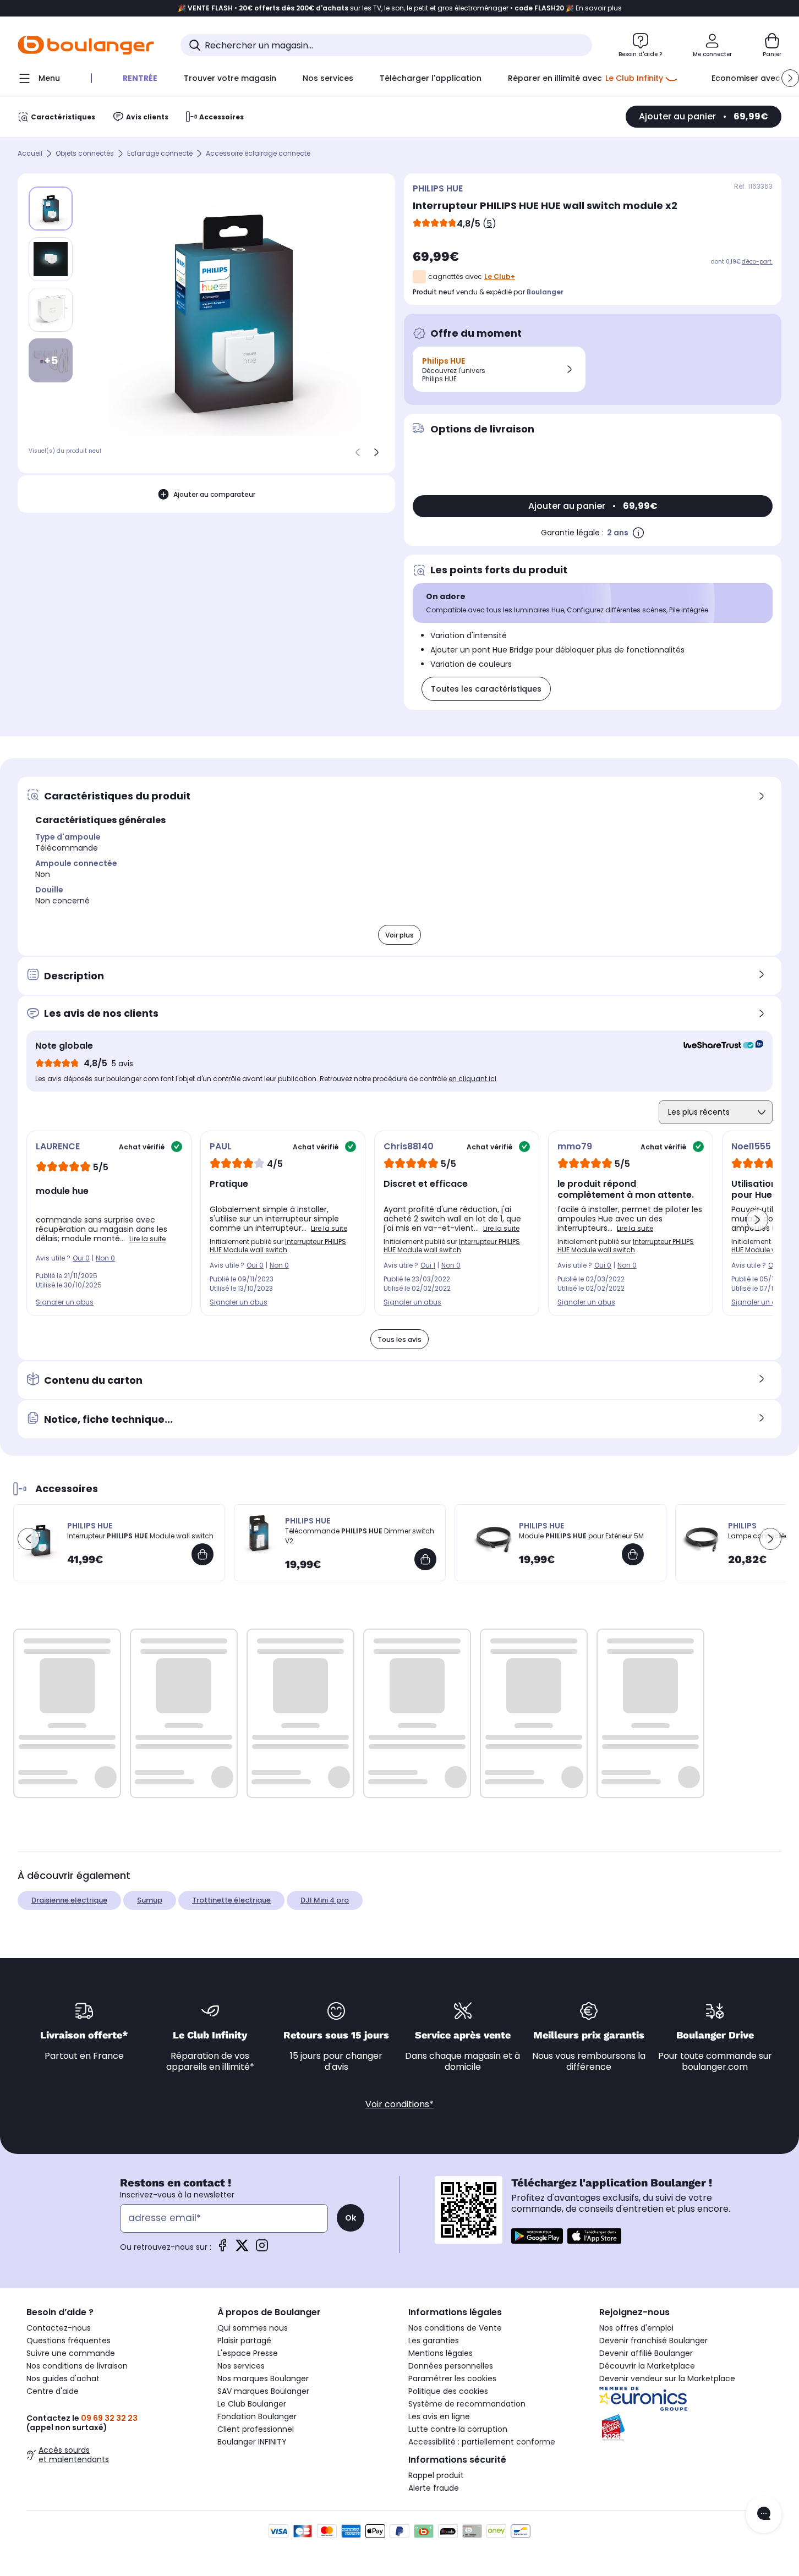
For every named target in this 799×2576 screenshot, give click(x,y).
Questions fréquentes (69, 2341)
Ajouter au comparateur (214, 494)
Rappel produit (436, 2475)
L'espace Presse (248, 2353)
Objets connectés (85, 154)
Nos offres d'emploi (636, 2328)
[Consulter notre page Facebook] (222, 2249)
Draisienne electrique (69, 1900)
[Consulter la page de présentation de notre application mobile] (537, 2236)
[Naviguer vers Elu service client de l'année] (686, 2428)
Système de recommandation (467, 2404)
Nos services (241, 2366)
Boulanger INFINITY (252, 2442)
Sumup (150, 1900)
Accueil (30, 154)
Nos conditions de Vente (455, 2328)
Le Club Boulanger (252, 2404)
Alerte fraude (434, 2488)
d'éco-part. (757, 262)
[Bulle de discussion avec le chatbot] (764, 2514)
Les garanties (434, 2341)
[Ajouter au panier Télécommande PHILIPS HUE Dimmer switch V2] (425, 1559)
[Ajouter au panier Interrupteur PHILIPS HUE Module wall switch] (203, 1554)
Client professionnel (256, 2429)
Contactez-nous (59, 2328)
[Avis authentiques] (718, 1046)
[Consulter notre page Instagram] (262, 2249)
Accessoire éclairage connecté (258, 154)
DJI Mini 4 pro (325, 1900)
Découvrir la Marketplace (647, 2366)
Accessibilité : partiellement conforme (482, 2442)
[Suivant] (376, 452)
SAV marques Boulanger (263, 2391)
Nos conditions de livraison (77, 2366)
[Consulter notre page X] (242, 2249)
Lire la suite (147, 1239)
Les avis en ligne (439, 2416)
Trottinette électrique (231, 1900)
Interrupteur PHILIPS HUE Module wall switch (278, 1246)
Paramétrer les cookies (452, 2378)
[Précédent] (358, 452)
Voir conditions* (399, 2104)
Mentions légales (440, 2353)
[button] (790, 78)
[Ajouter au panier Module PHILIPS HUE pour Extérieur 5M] (633, 1554)
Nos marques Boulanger (263, 2378)
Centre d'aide (53, 2391)
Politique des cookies (448, 2391)
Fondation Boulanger (257, 2416)
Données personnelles (451, 2366)
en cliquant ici (472, 1079)
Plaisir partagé (244, 2341)
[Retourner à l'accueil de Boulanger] (86, 45)
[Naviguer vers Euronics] (686, 2399)
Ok (351, 2218)
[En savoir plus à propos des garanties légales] (638, 533)
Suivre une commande (71, 2353)
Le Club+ (500, 276)
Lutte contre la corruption (458, 2429)
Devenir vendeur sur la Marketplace (667, 2378)
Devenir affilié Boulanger (646, 2353)
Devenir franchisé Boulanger (653, 2341)
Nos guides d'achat (63, 2378)
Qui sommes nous (253, 2328)
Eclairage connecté (160, 154)
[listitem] (51, 259)
